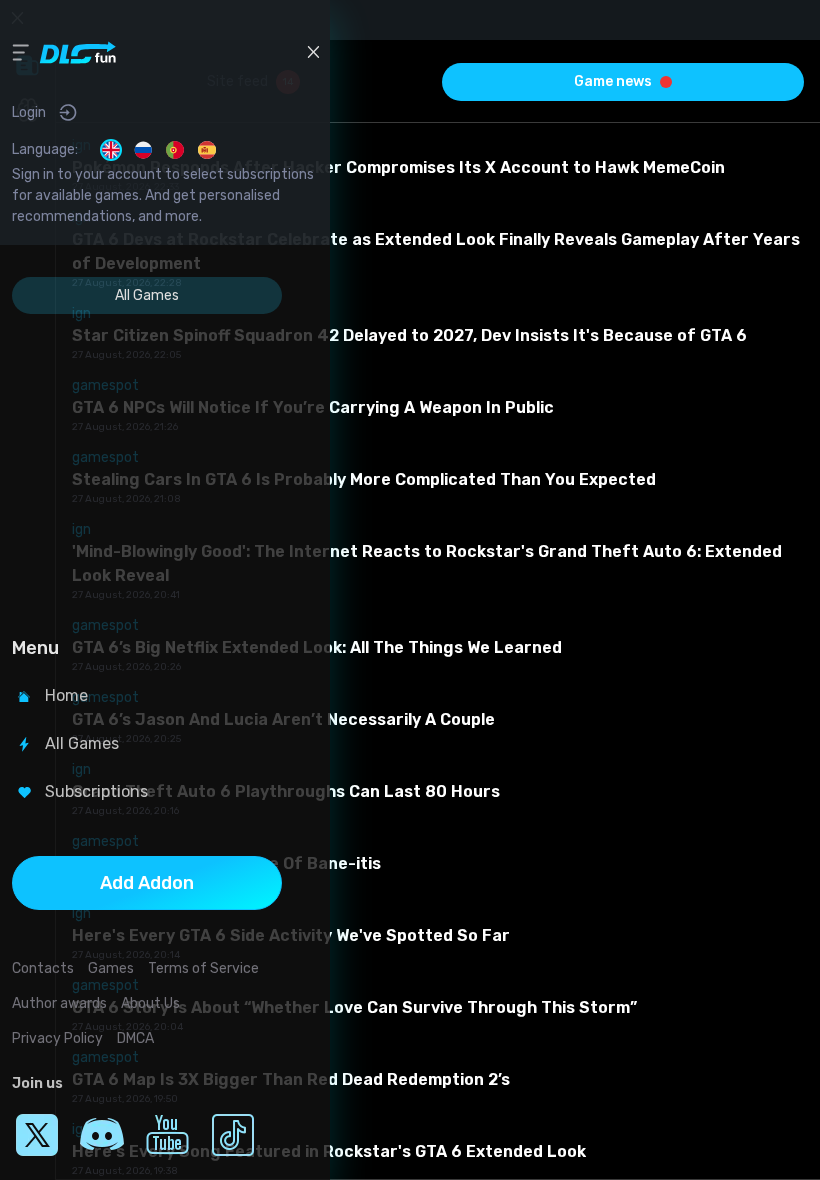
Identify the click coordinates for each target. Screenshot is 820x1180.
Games (111, 968)
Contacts (43, 968)
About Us (150, 1003)
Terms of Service (203, 968)
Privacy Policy (57, 1038)
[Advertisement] (147, 469)
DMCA (135, 1038)
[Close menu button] (313, 52)
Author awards (59, 1003)
